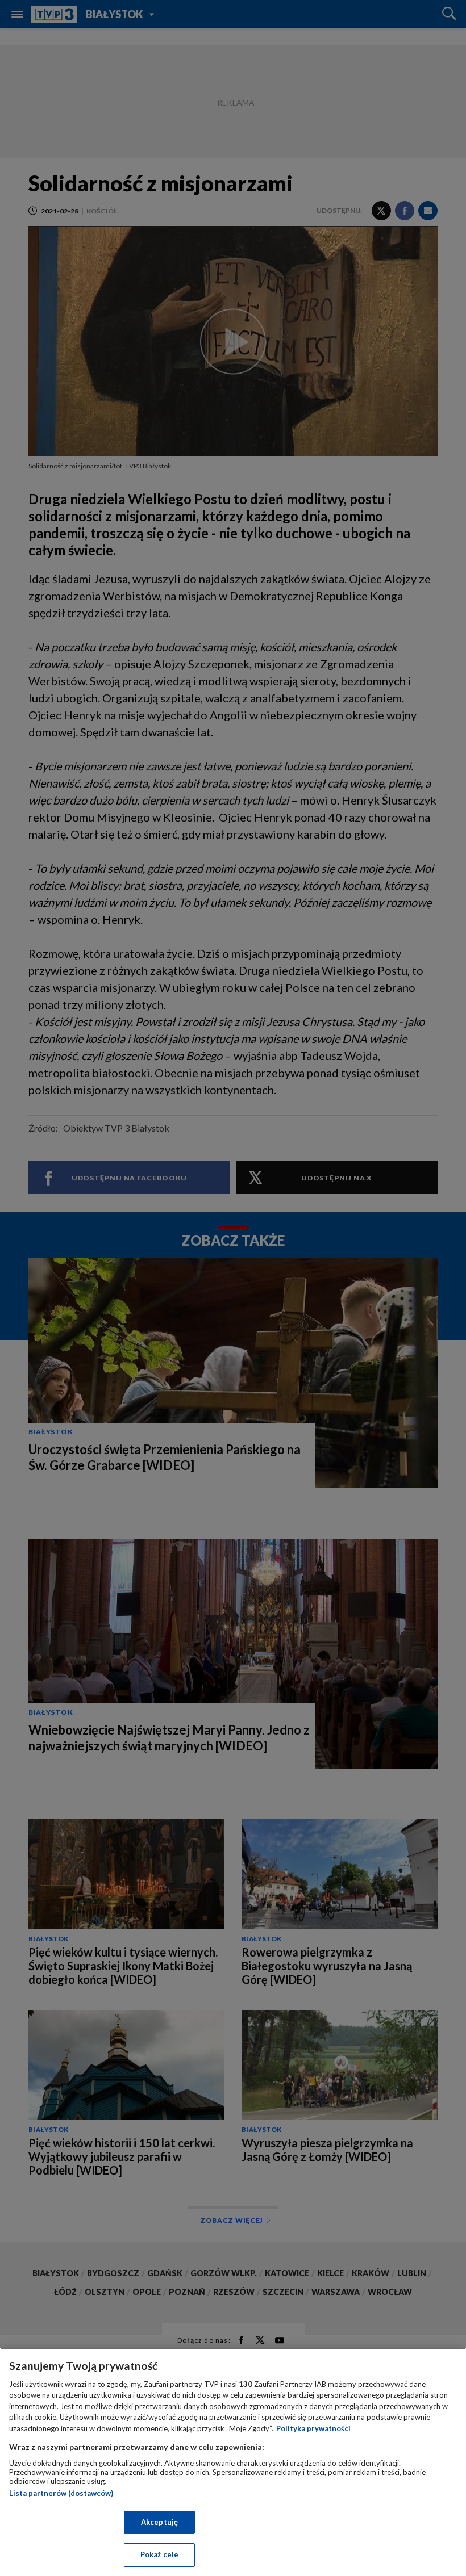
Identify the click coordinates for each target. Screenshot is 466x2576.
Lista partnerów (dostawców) (61, 2493)
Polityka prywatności (313, 2428)
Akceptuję (159, 2522)
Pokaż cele (159, 2554)
